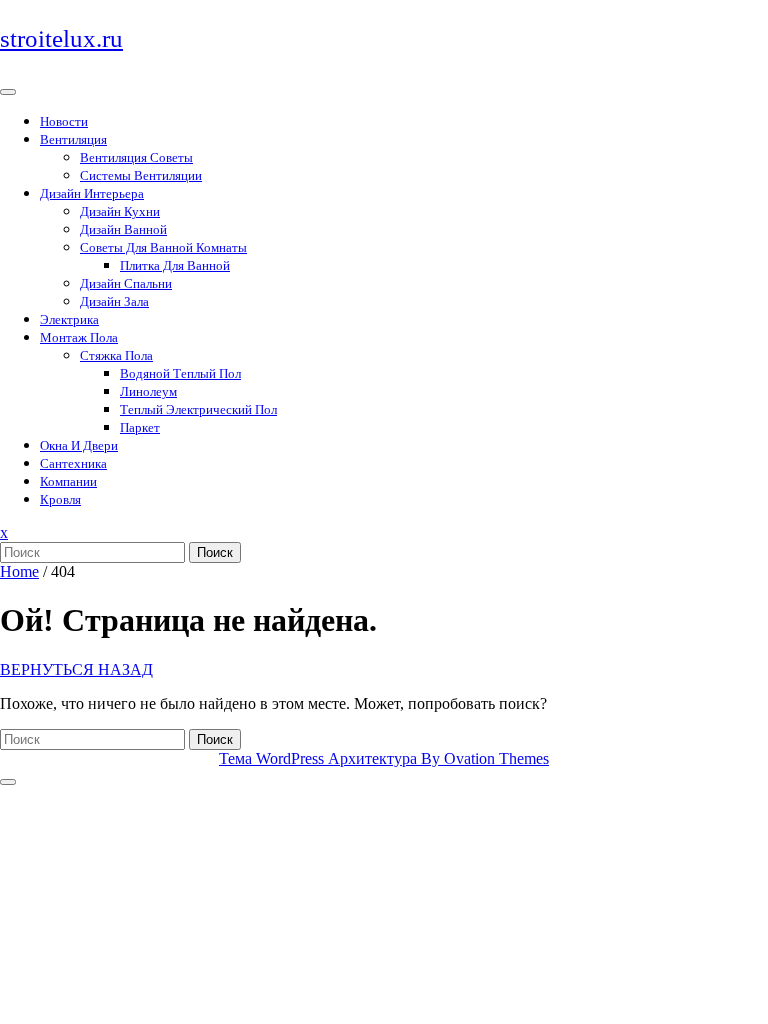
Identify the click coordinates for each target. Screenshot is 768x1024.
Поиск (215, 552)
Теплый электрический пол (198, 409)
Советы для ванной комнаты (163, 247)
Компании (68, 481)
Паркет (140, 427)
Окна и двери (79, 445)
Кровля (60, 499)
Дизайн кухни (120, 211)
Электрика (69, 319)
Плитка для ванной (175, 265)
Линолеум (148, 391)
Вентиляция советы (136, 157)
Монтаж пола (79, 337)
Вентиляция (73, 139)
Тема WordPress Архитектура (384, 758)
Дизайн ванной (123, 229)
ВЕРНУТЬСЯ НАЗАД (76, 669)
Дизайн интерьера (92, 193)
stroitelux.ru (61, 38)
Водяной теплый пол (180, 373)
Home (19, 571)
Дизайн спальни (126, 283)
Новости (64, 121)
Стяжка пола (116, 355)
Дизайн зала (114, 301)
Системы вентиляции (141, 175)
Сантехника (73, 463)
